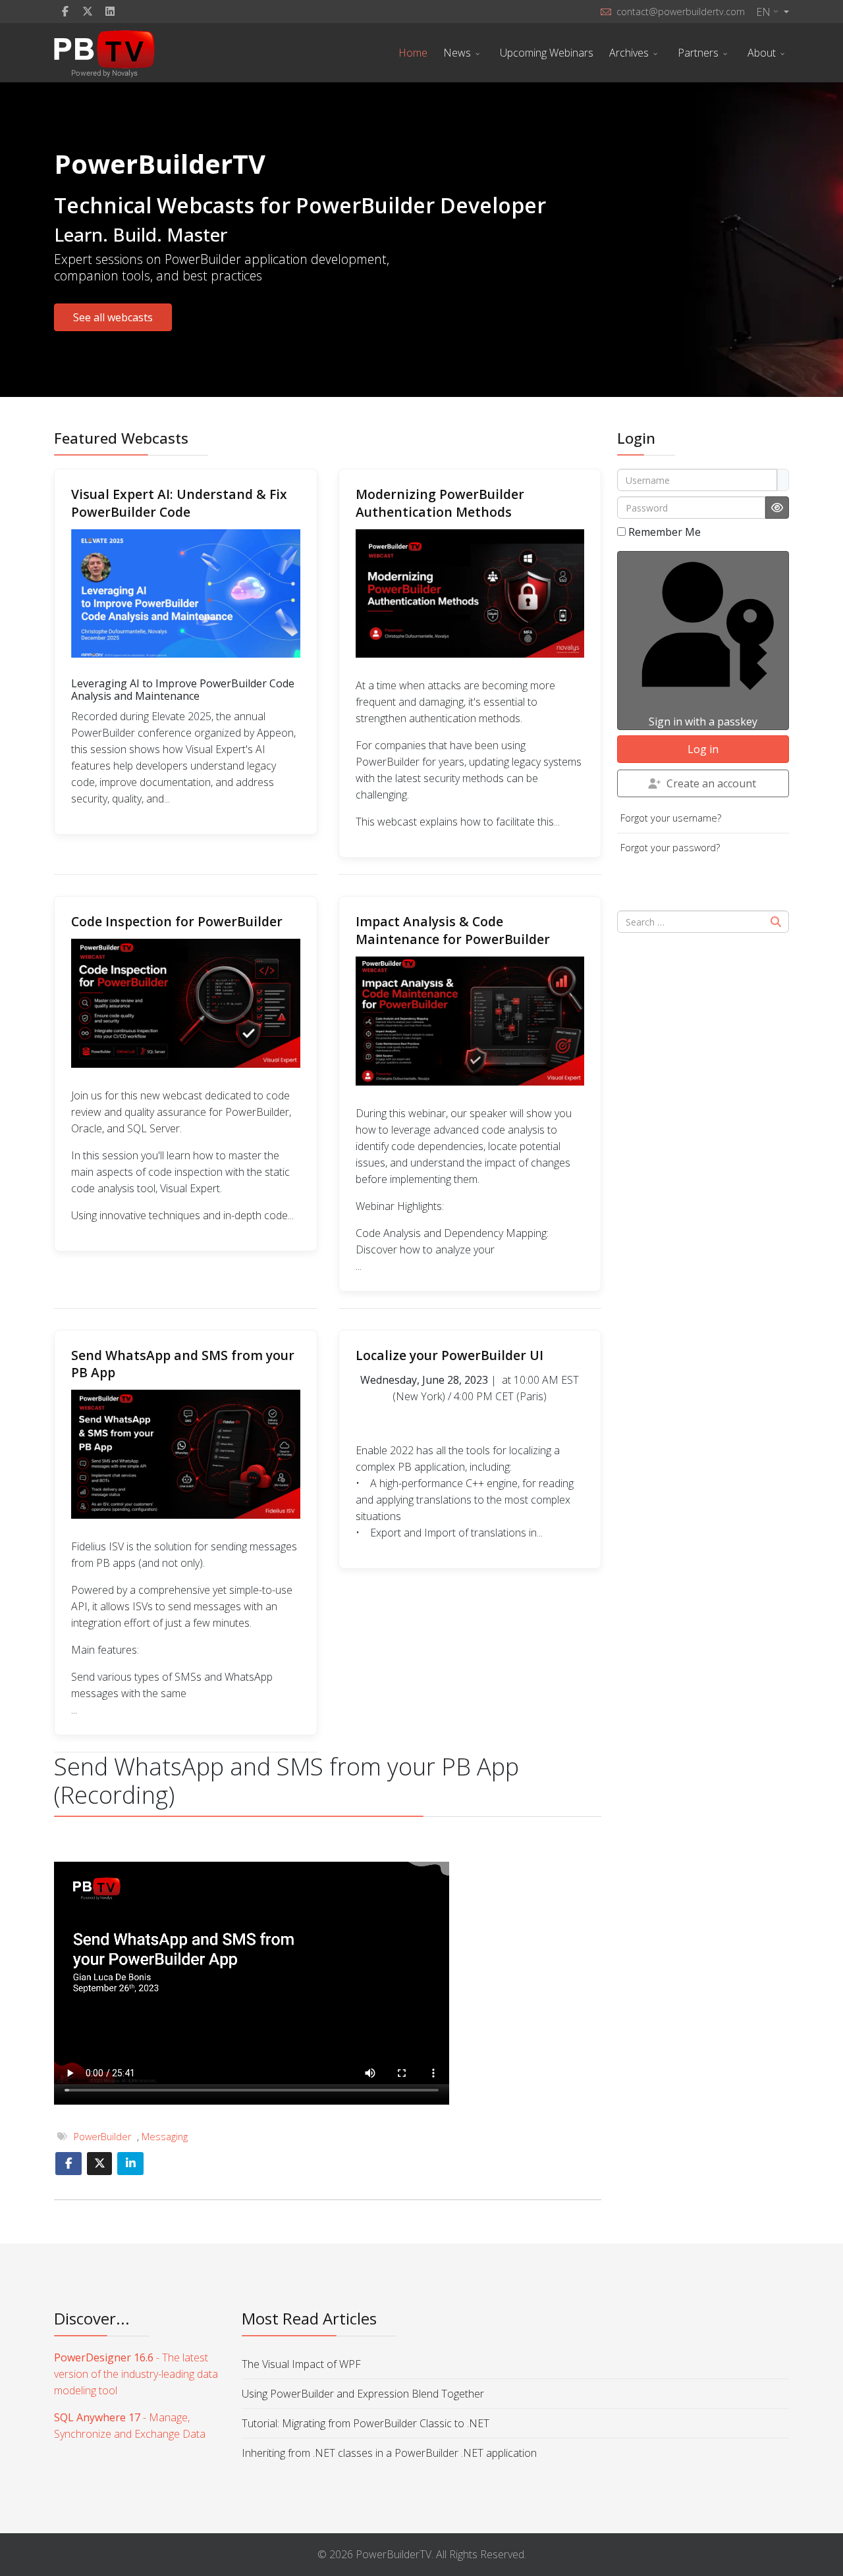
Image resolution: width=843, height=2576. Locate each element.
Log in (703, 749)
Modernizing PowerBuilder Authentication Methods (440, 503)
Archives (629, 53)
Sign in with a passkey (703, 722)
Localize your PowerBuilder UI (449, 1355)
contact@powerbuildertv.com (681, 12)
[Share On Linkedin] (130, 2164)
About (762, 53)
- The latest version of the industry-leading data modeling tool (136, 2374)
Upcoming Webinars (547, 53)
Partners (698, 53)
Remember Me (665, 532)
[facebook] (65, 11)
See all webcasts (113, 317)
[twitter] (88, 11)
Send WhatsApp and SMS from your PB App (183, 1364)
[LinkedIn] (110, 11)
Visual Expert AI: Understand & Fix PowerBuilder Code (179, 503)
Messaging (165, 2137)
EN (763, 12)
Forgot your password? (670, 848)
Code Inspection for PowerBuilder (177, 921)
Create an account (711, 783)
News (457, 53)
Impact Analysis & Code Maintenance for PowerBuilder (453, 930)
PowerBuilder (102, 2137)
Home (413, 53)
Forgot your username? (671, 818)
